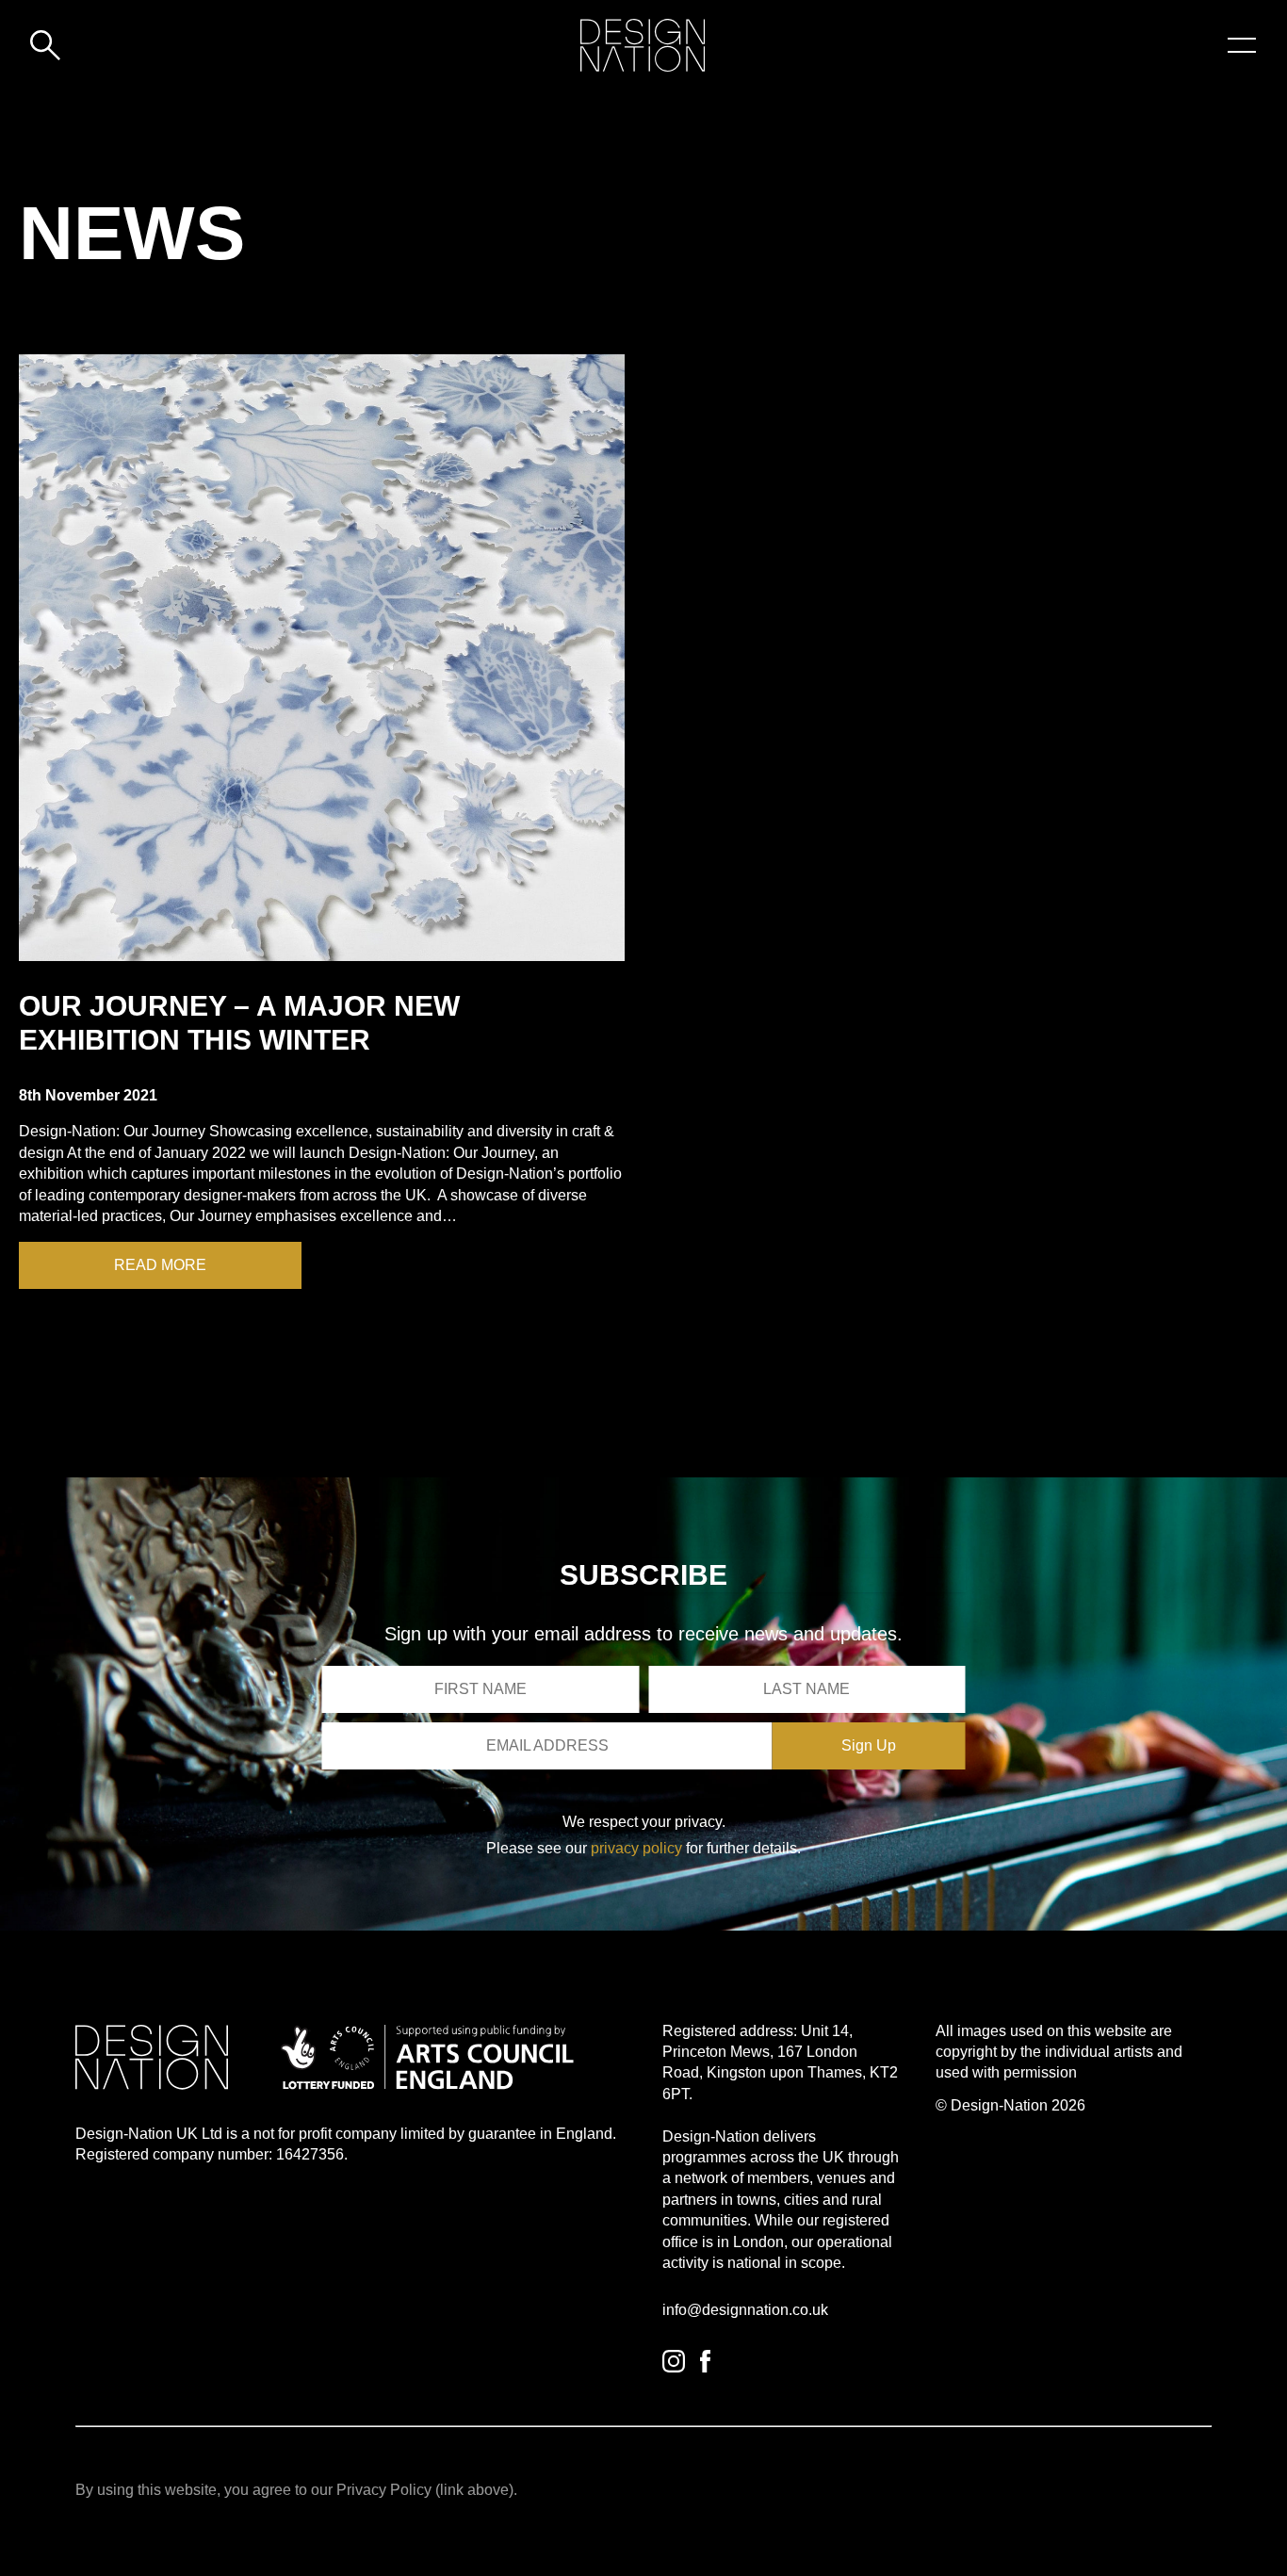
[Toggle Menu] (1242, 45)
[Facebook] (705, 2361)
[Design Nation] (152, 2057)
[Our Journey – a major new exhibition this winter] (322, 658)
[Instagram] (674, 2361)
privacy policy (636, 1848)
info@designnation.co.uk (745, 2310)
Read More (160, 1265)
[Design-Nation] (643, 45)
